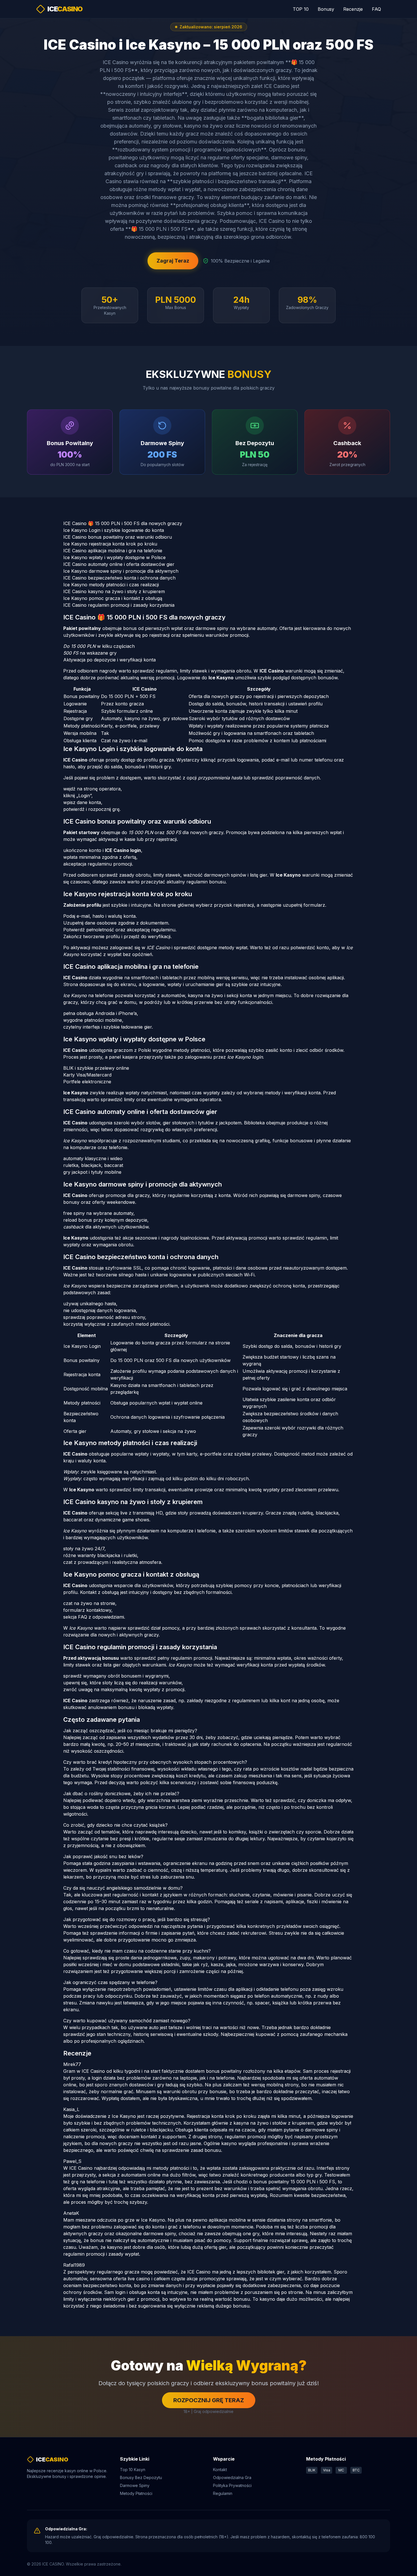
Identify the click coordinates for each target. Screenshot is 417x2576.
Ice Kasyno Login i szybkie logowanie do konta (114, 530)
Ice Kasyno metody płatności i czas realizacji (111, 585)
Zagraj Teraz (173, 261)
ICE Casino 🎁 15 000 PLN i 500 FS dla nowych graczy (123, 523)
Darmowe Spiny (135, 2485)
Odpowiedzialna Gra (232, 2477)
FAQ (376, 9)
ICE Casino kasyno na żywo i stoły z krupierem (114, 591)
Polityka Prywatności (232, 2485)
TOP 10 (301, 9)
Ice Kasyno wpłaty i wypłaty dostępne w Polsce (114, 557)
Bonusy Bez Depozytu (141, 2477)
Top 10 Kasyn (133, 2470)
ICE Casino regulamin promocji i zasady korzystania (119, 605)
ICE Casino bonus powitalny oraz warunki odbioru (118, 537)
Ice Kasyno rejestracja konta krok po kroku (110, 544)
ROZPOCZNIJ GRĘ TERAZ (209, 2400)
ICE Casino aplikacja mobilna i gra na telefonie (113, 551)
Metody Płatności (136, 2493)
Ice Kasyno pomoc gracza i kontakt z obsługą (113, 598)
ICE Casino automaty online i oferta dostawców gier (119, 564)
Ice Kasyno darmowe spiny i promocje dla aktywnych (121, 571)
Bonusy (326, 9)
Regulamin (223, 2493)
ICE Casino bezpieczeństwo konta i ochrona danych (119, 578)
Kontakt (220, 2470)
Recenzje (353, 9)
